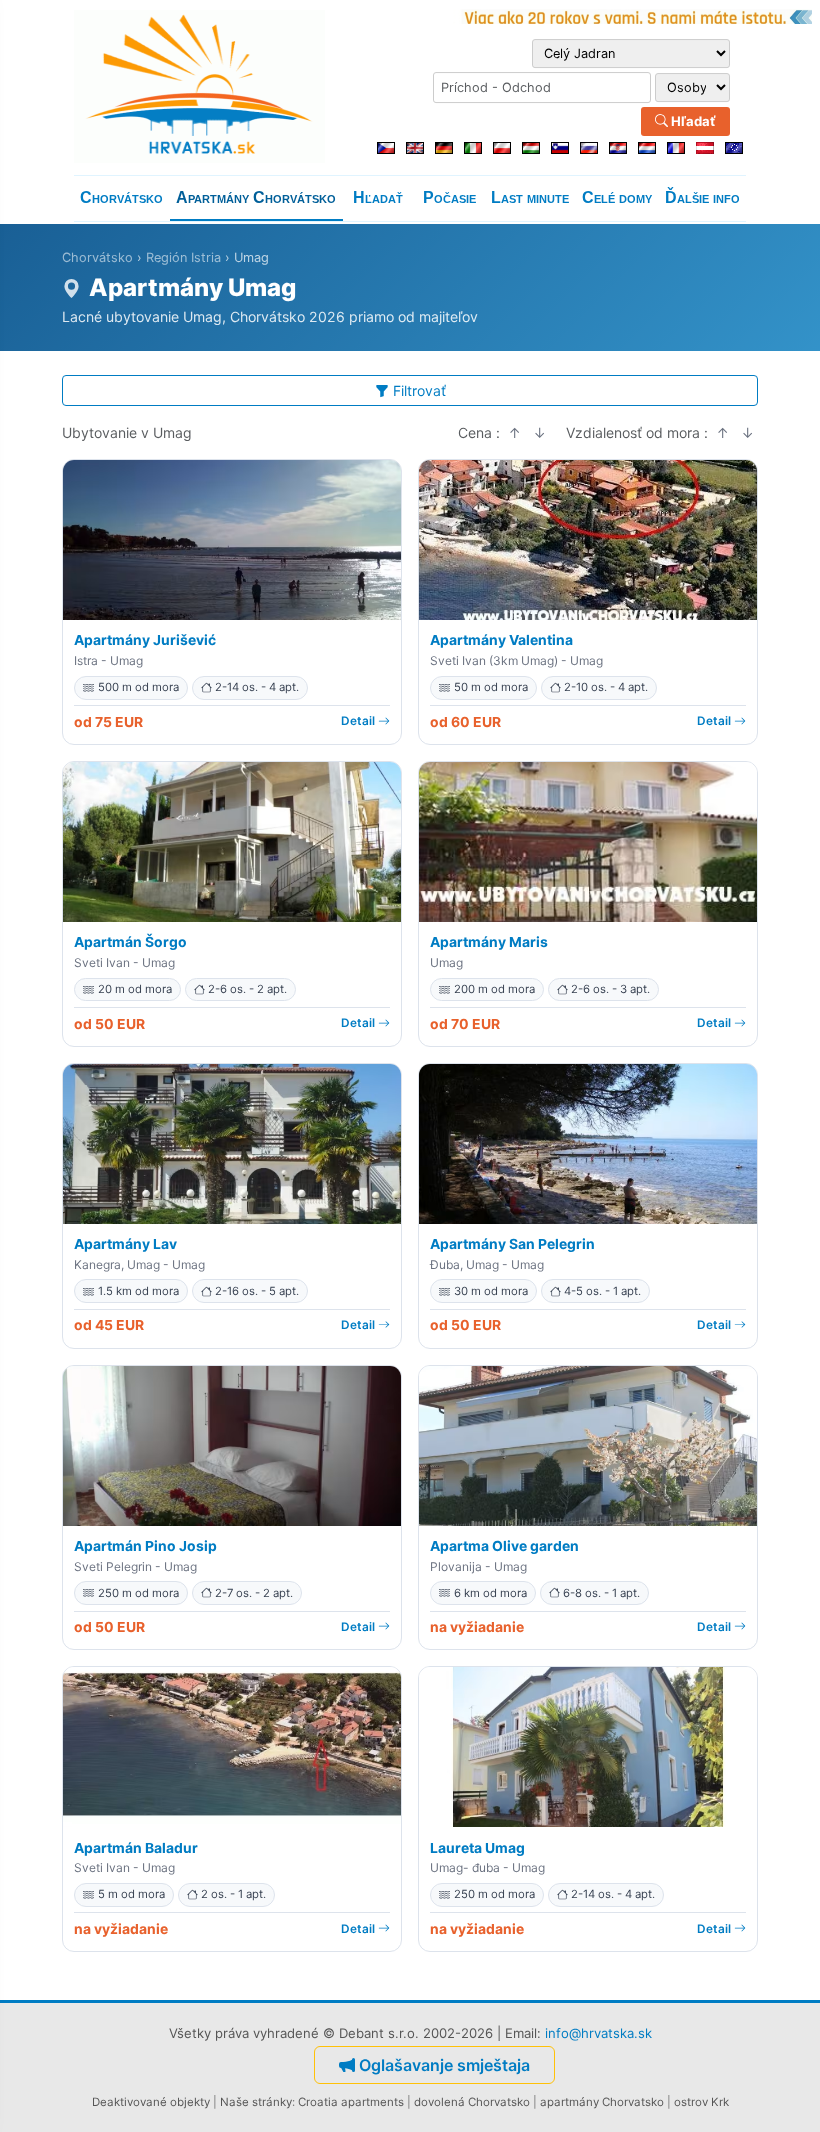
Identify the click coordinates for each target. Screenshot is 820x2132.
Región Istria (183, 257)
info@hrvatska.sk (598, 2033)
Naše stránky (256, 2102)
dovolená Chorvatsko (472, 2102)
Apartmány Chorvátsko (256, 197)
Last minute (530, 197)
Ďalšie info (702, 197)
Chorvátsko (121, 197)
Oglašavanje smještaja (444, 2065)
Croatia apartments (351, 2102)
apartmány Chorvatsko (602, 2102)
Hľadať (692, 121)
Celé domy (617, 197)
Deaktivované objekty (151, 2102)
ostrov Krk (701, 2102)
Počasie (449, 197)
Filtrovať (419, 390)
